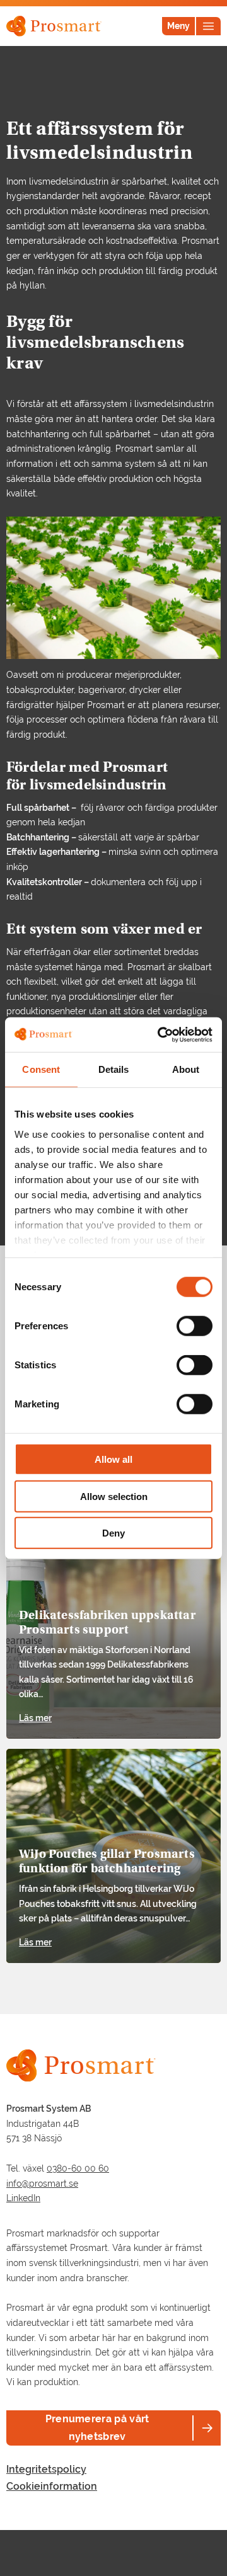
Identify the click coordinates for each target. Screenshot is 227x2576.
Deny (113, 1533)
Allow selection (114, 1496)
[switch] (195, 1326)
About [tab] (186, 1069)
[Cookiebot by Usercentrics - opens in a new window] (160, 1034)
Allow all (113, 1459)
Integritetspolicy (46, 2469)
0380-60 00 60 (78, 2168)
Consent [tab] (41, 1069)
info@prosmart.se (42, 2184)
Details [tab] (114, 1069)
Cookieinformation (52, 2486)
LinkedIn (23, 2198)
